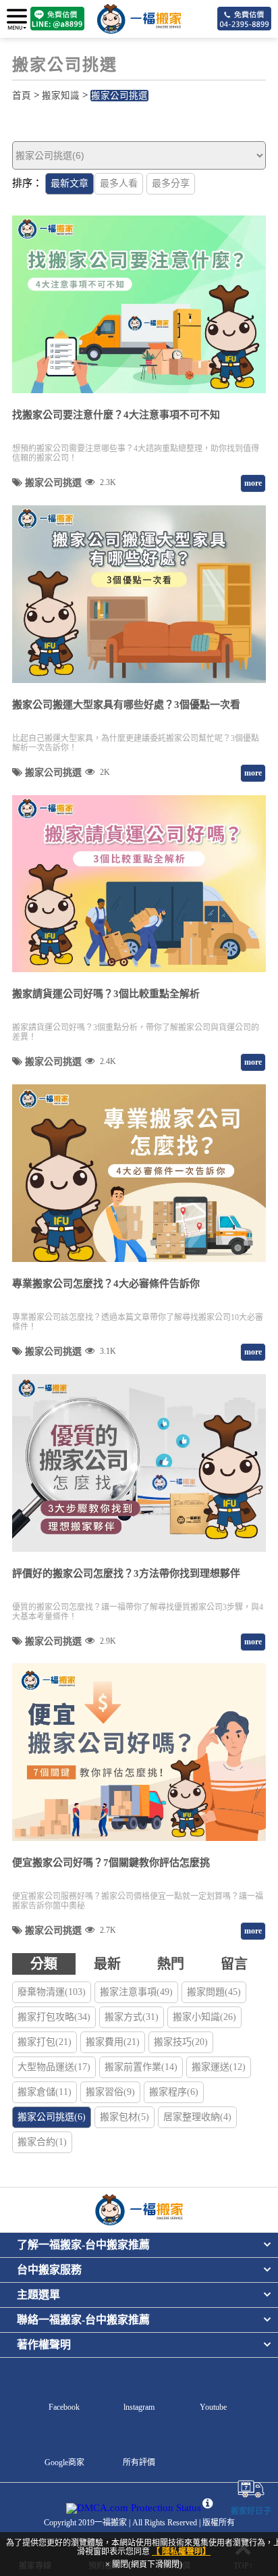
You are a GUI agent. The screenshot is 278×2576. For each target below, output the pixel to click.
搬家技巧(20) (181, 2042)
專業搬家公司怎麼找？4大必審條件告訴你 (106, 1284)
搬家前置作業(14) (141, 2067)
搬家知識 (61, 96)
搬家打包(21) (45, 2042)
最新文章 (69, 183)
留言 (234, 1964)
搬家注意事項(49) (136, 1992)
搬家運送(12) (219, 2067)
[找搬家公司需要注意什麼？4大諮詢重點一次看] (139, 304)
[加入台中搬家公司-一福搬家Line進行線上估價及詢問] (57, 19)
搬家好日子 (251, 2511)
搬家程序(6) (174, 2092)
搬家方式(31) (132, 2017)
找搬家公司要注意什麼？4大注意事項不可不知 (116, 415)
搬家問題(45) (214, 1992)
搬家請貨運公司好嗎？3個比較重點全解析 (106, 994)
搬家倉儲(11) (45, 2092)
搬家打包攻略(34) (54, 2017)
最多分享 (171, 183)
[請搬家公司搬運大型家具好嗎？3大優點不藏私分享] (139, 594)
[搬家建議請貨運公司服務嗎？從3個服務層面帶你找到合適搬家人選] (139, 884)
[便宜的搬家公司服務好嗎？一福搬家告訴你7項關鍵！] (139, 1752)
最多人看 (119, 183)
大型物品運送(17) (54, 2067)
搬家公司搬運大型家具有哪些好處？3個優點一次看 (126, 705)
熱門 (171, 1964)
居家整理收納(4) (197, 2117)
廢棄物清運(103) (52, 1992)
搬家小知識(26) (204, 2017)
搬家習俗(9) (110, 2092)
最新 (107, 1964)
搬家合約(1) (42, 2142)
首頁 (22, 96)
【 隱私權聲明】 (181, 2552)
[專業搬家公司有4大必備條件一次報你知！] (139, 1173)
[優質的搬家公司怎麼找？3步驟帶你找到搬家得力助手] (139, 1463)
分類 (44, 1964)
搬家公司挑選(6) (52, 2117)
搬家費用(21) (113, 2042)
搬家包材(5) (124, 2117)
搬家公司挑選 (119, 96)
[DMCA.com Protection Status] (134, 2508)
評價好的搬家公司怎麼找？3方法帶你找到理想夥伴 (126, 1573)
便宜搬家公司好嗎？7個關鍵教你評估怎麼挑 (111, 1863)
